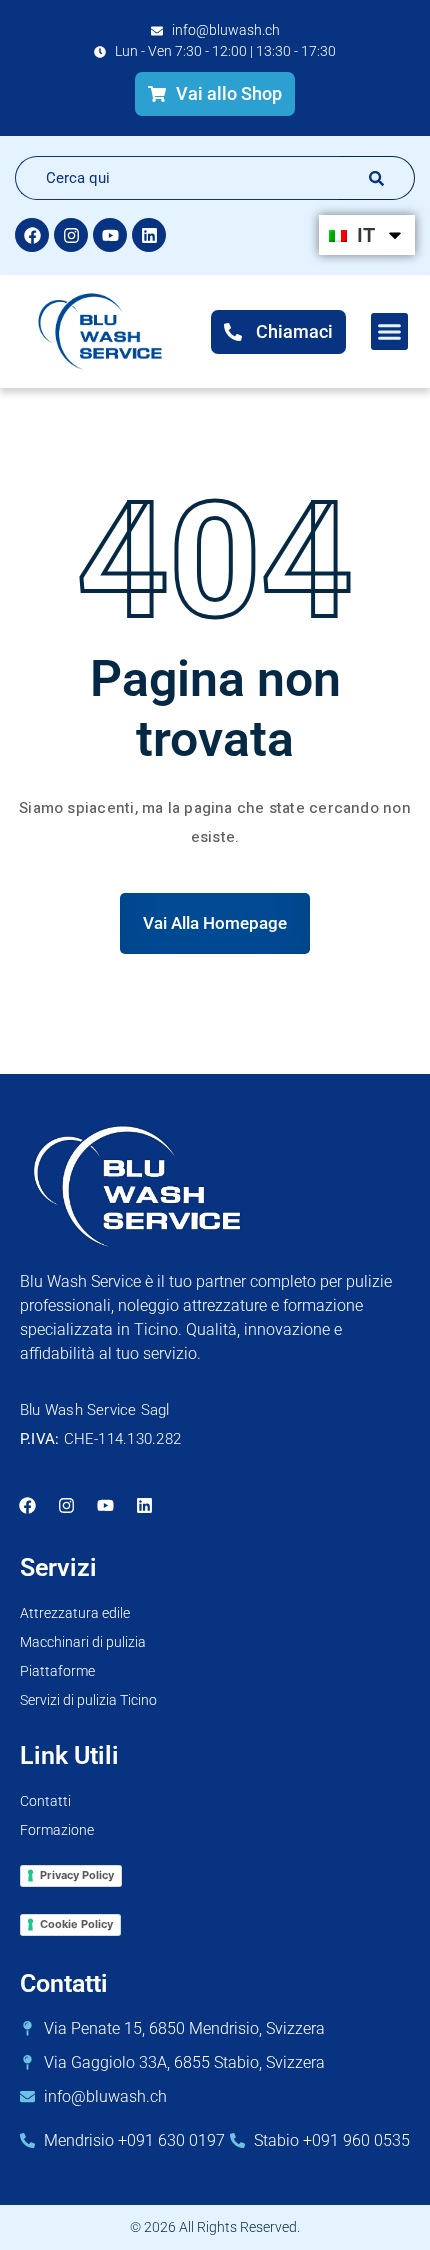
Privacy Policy (77, 1875)
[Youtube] (110, 235)
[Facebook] (32, 235)
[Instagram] (71, 235)
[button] (390, 332)
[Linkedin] (149, 235)
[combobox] (177, 178)
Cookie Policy (76, 1924)
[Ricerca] (377, 178)
